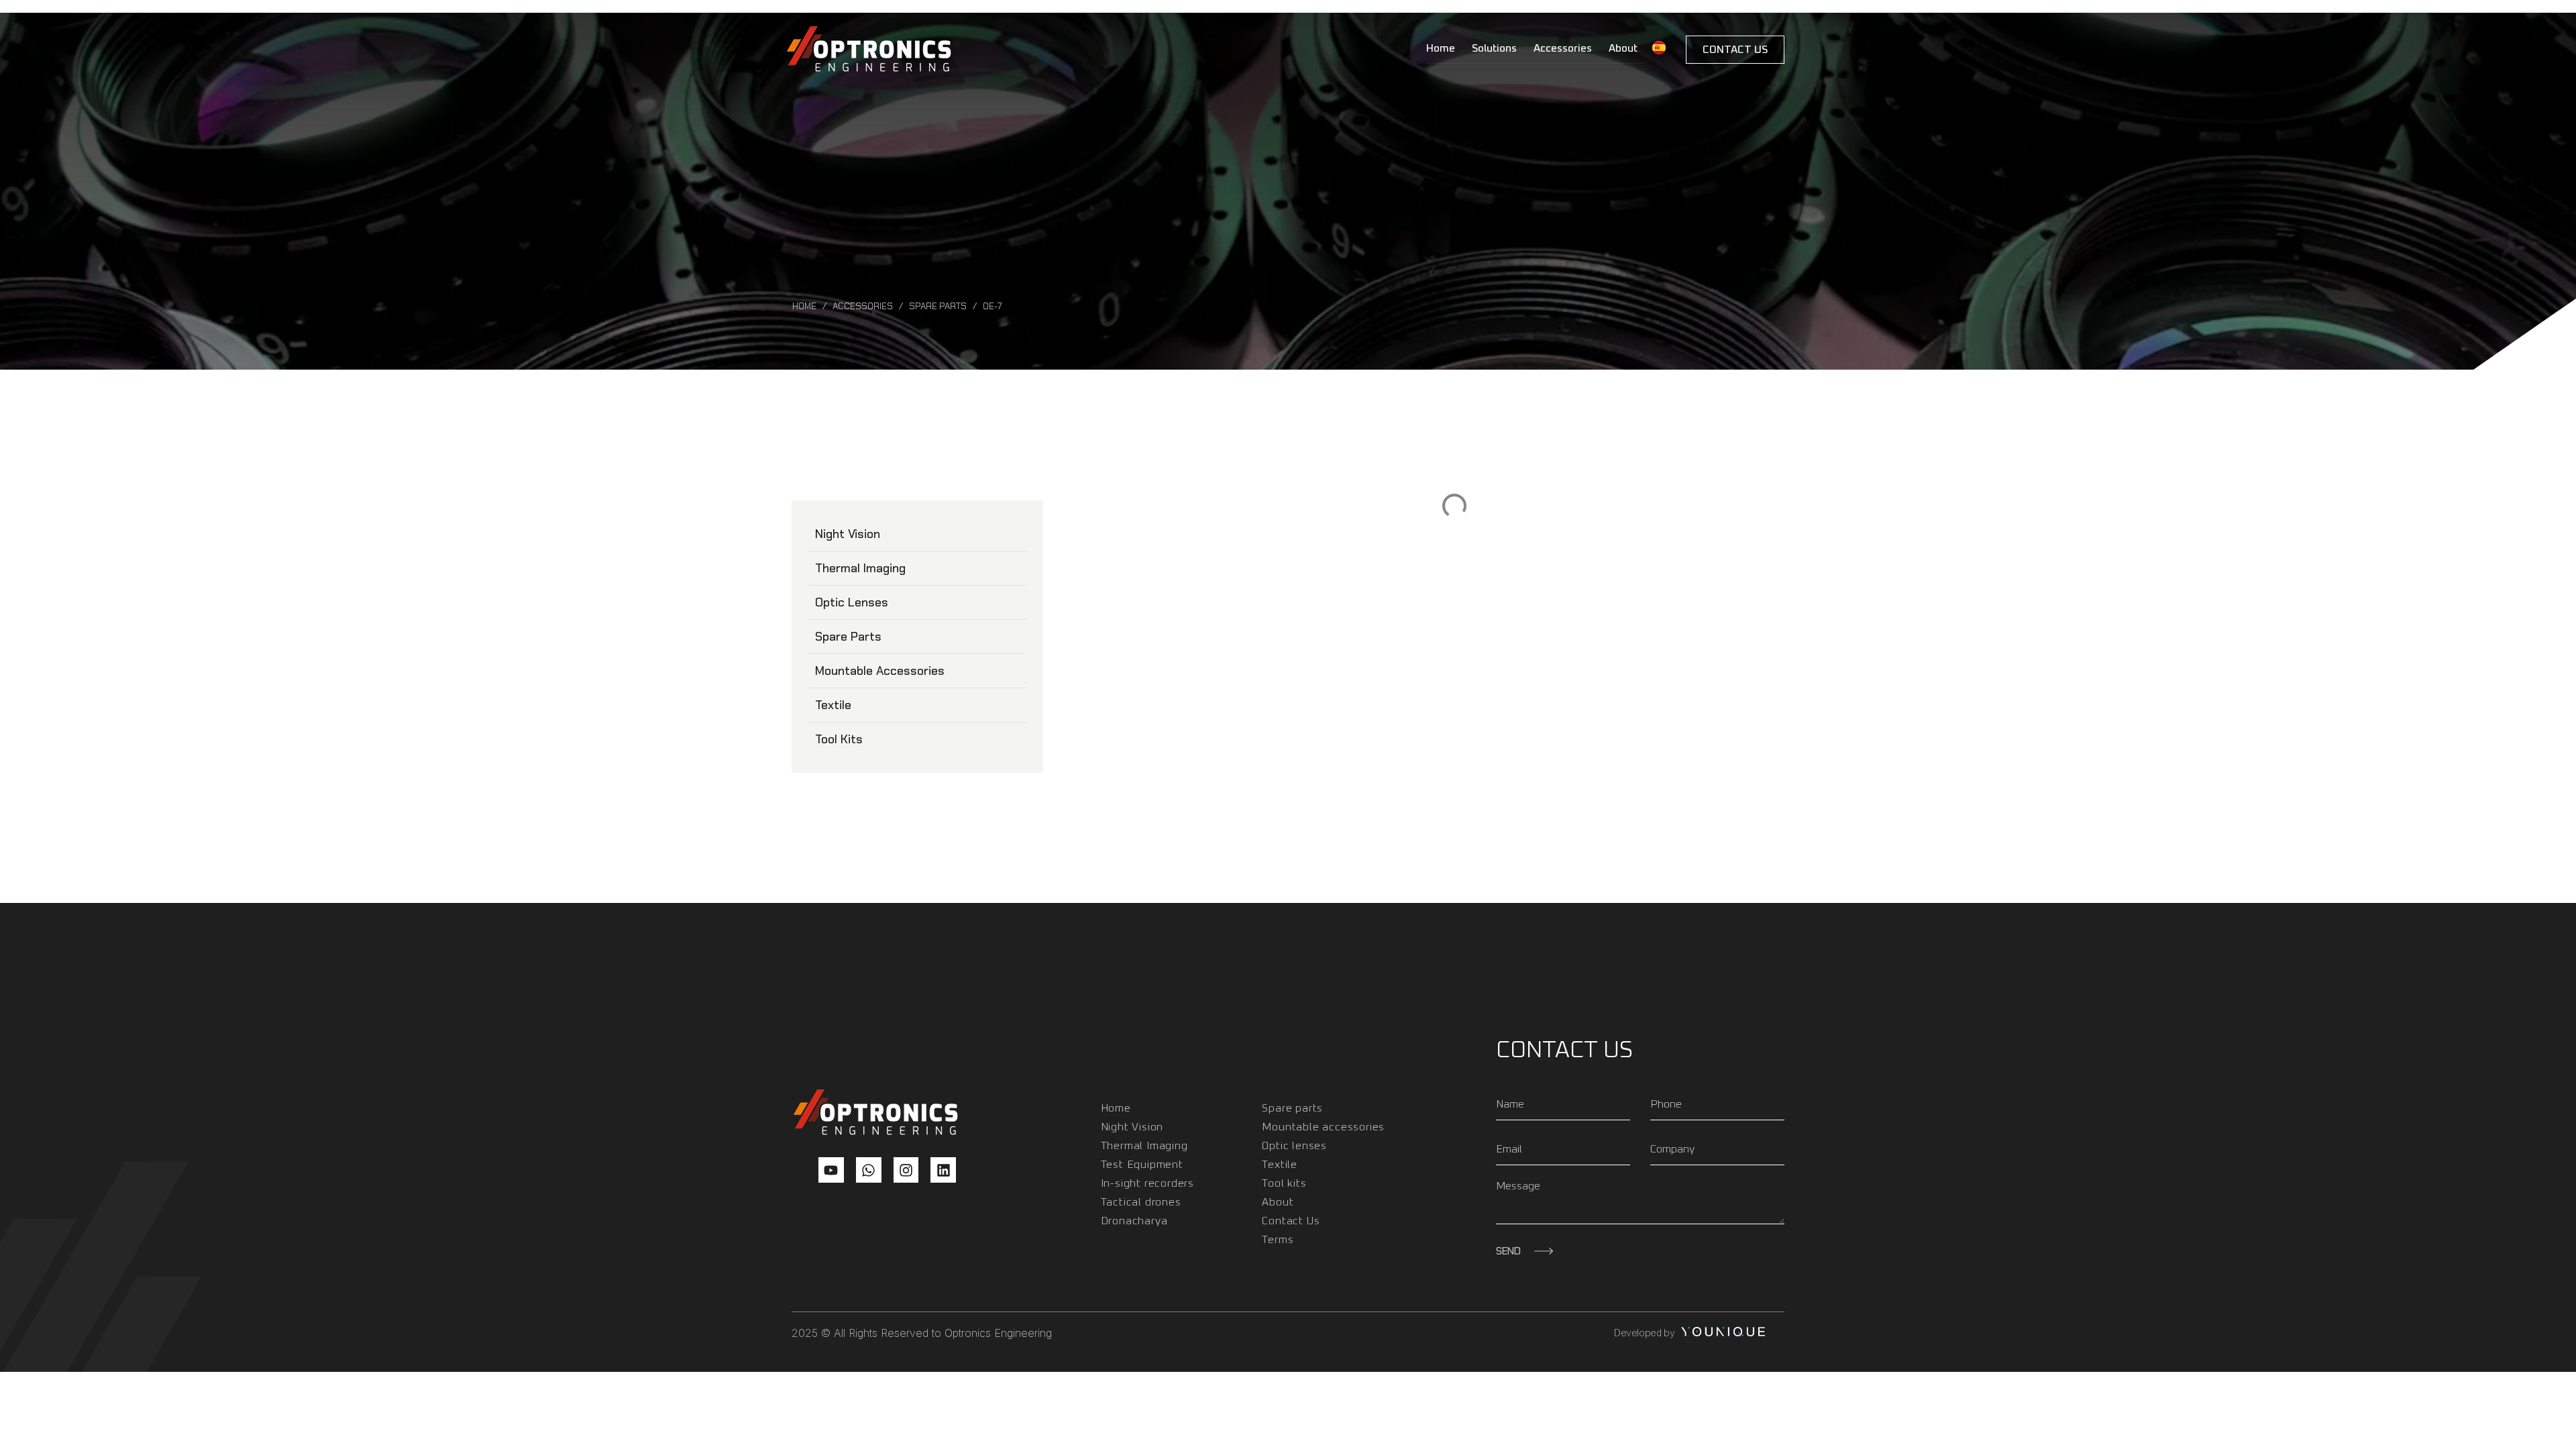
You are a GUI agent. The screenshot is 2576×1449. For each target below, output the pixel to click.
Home (1441, 48)
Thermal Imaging (860, 568)
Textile (833, 705)
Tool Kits (839, 739)
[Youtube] (831, 1170)
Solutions (1494, 48)
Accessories (1563, 48)
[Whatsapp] (869, 1170)
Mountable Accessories (880, 671)
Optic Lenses (852, 602)
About (1623, 48)
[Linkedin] (943, 1170)
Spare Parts (938, 306)
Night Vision (848, 534)
